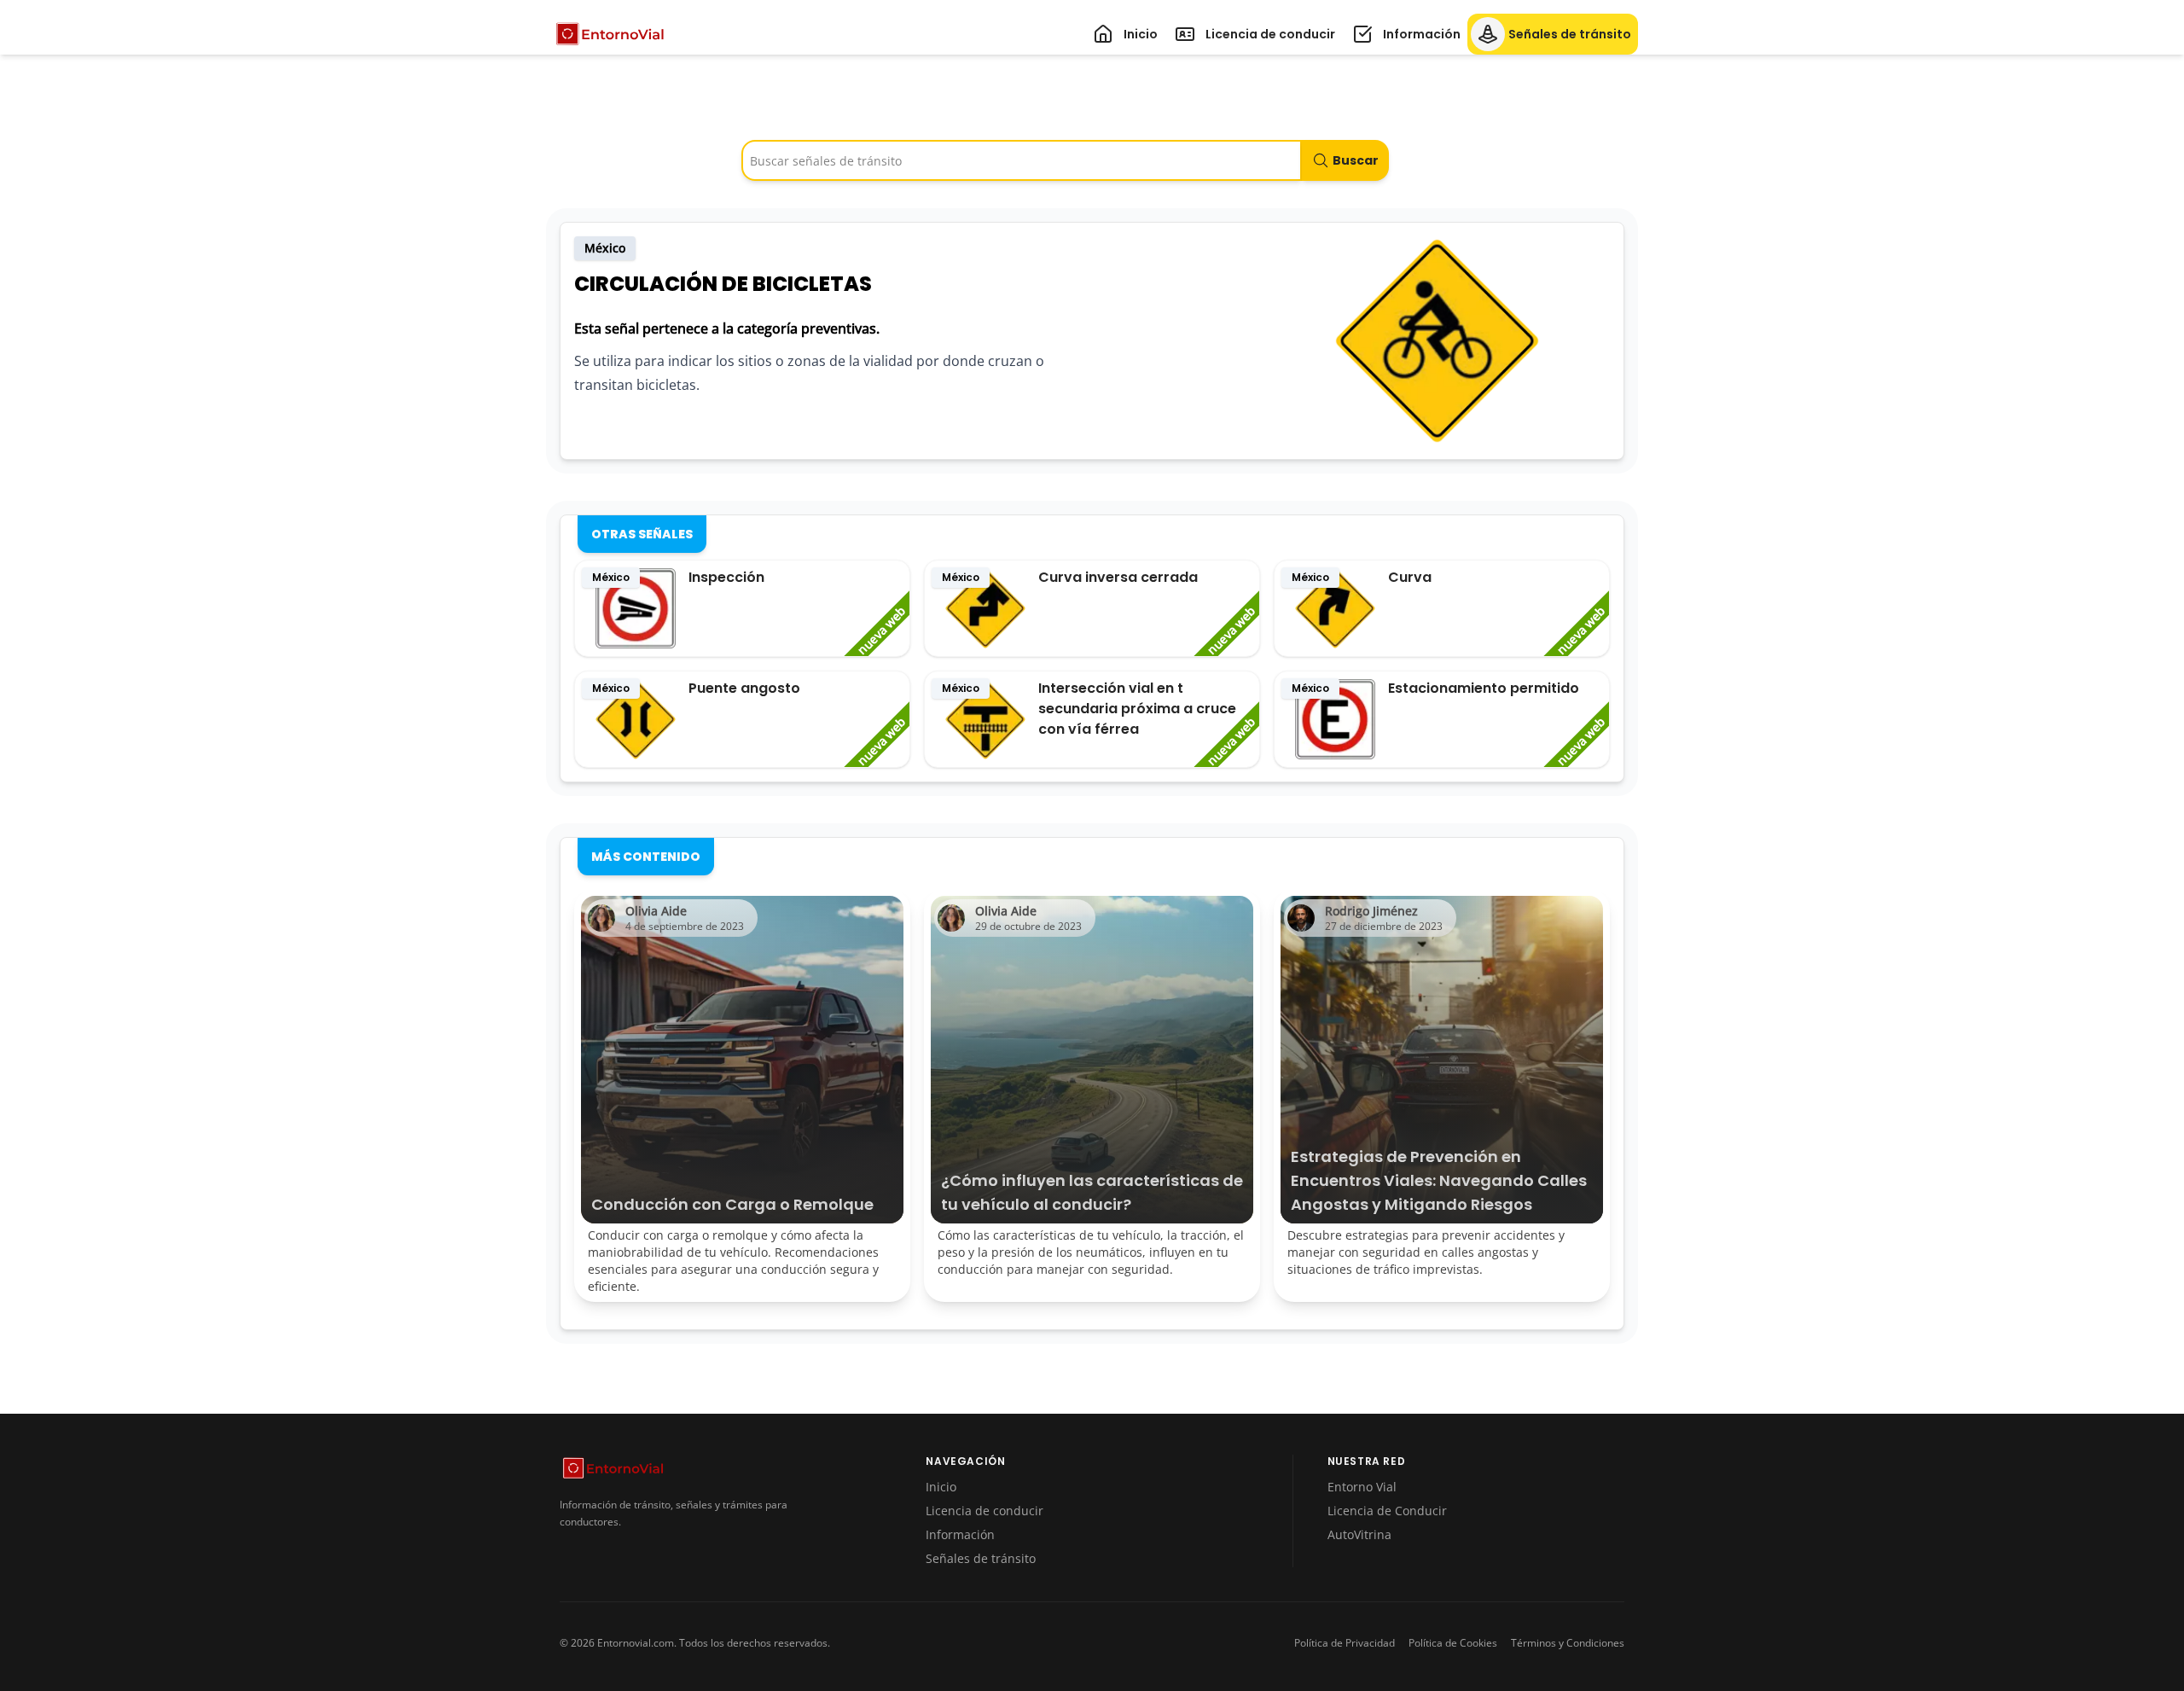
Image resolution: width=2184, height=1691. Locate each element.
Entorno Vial (1362, 1487)
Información (960, 1534)
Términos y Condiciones (1568, 1643)
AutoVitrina (1359, 1534)
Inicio (941, 1487)
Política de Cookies (1453, 1643)
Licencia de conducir (985, 1511)
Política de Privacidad (1345, 1643)
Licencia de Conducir (1387, 1511)
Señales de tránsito (981, 1558)
